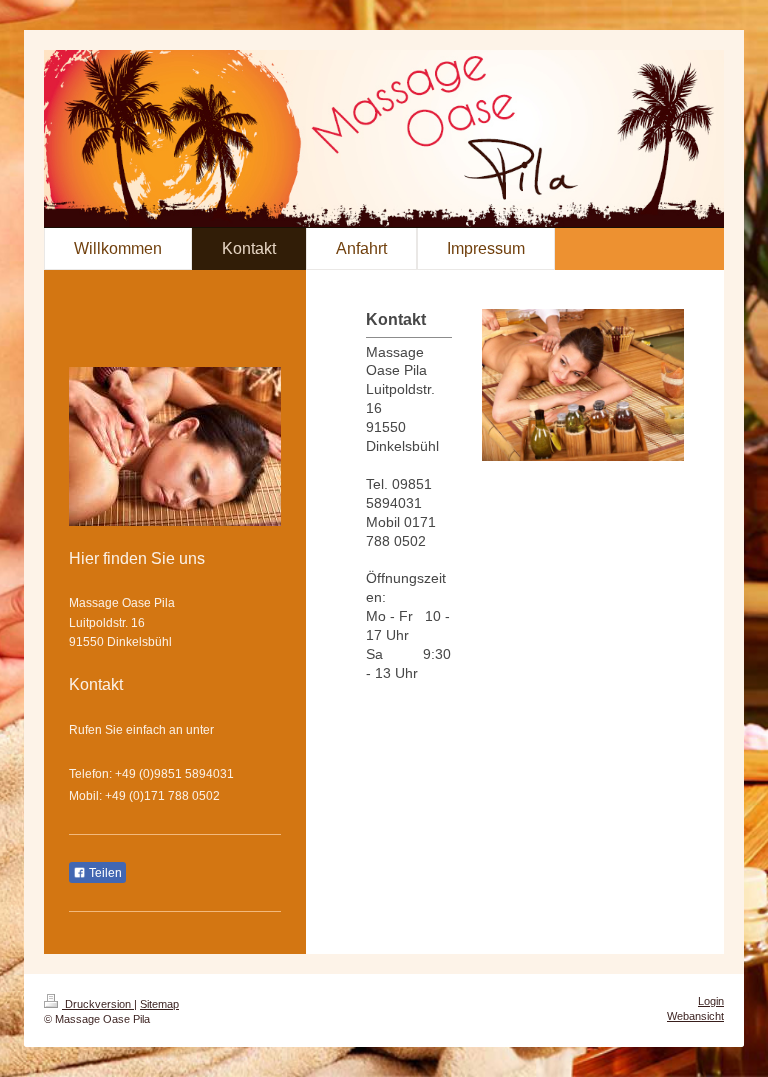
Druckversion (98, 1004)
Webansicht (695, 1016)
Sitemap (159, 1004)
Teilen (104, 873)
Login (711, 1001)
